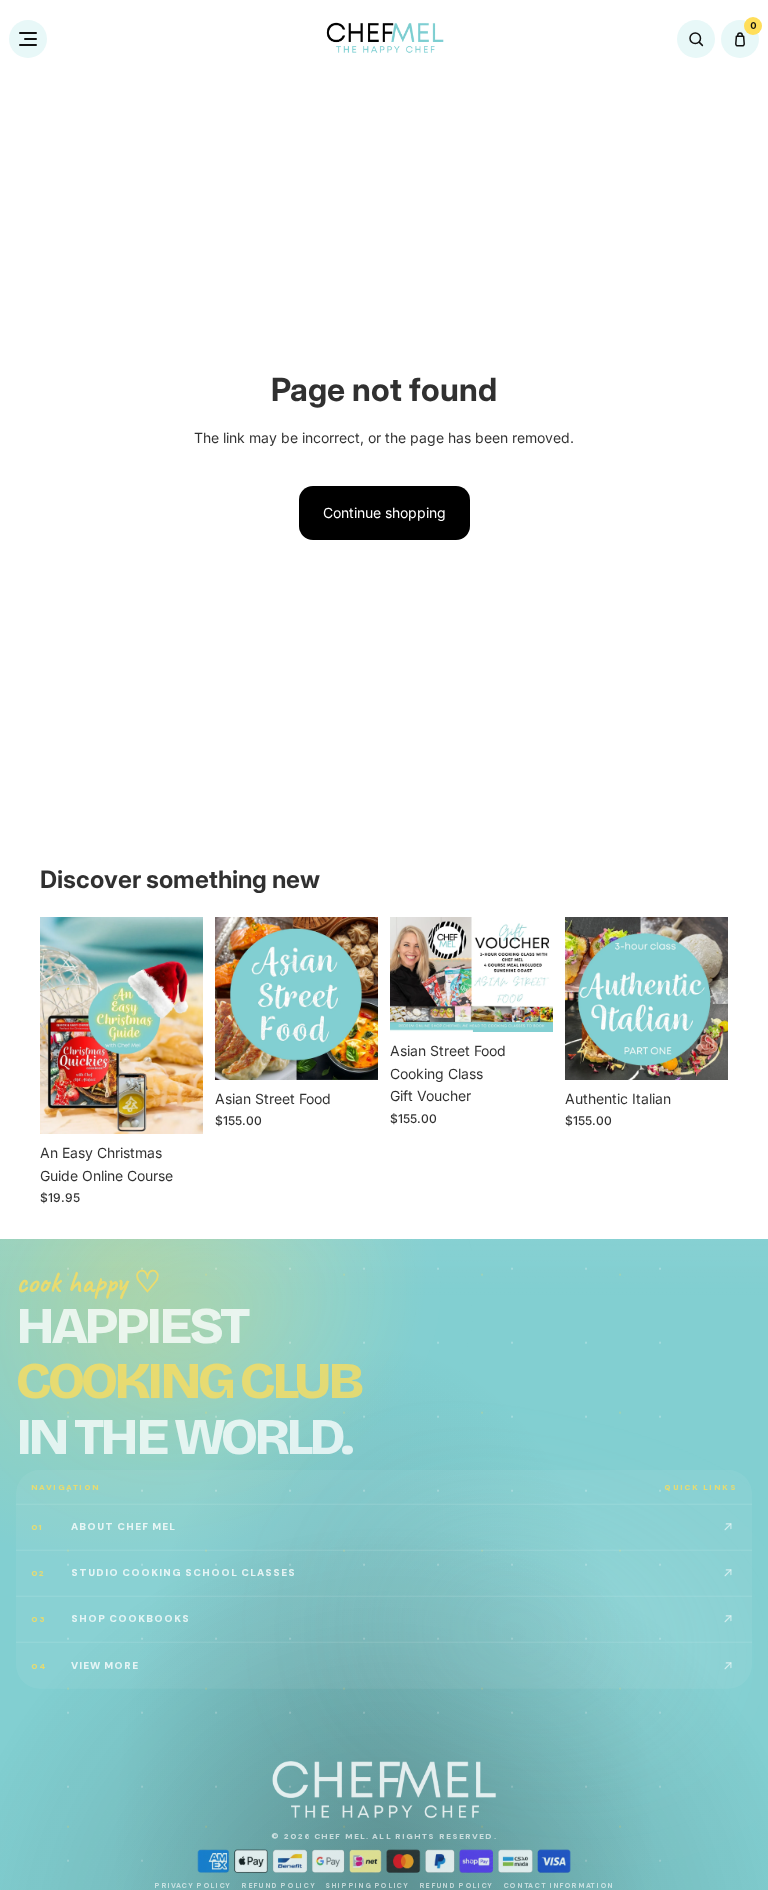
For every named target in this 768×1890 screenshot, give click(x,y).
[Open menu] (28, 39)
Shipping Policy (366, 1885)
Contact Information (558, 1885)
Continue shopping (384, 512)
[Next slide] (181, 1025)
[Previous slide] (62, 1025)
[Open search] (696, 39)
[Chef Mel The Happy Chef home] (384, 39)
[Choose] (172, 1103)
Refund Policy (278, 1885)
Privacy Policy (192, 1885)
